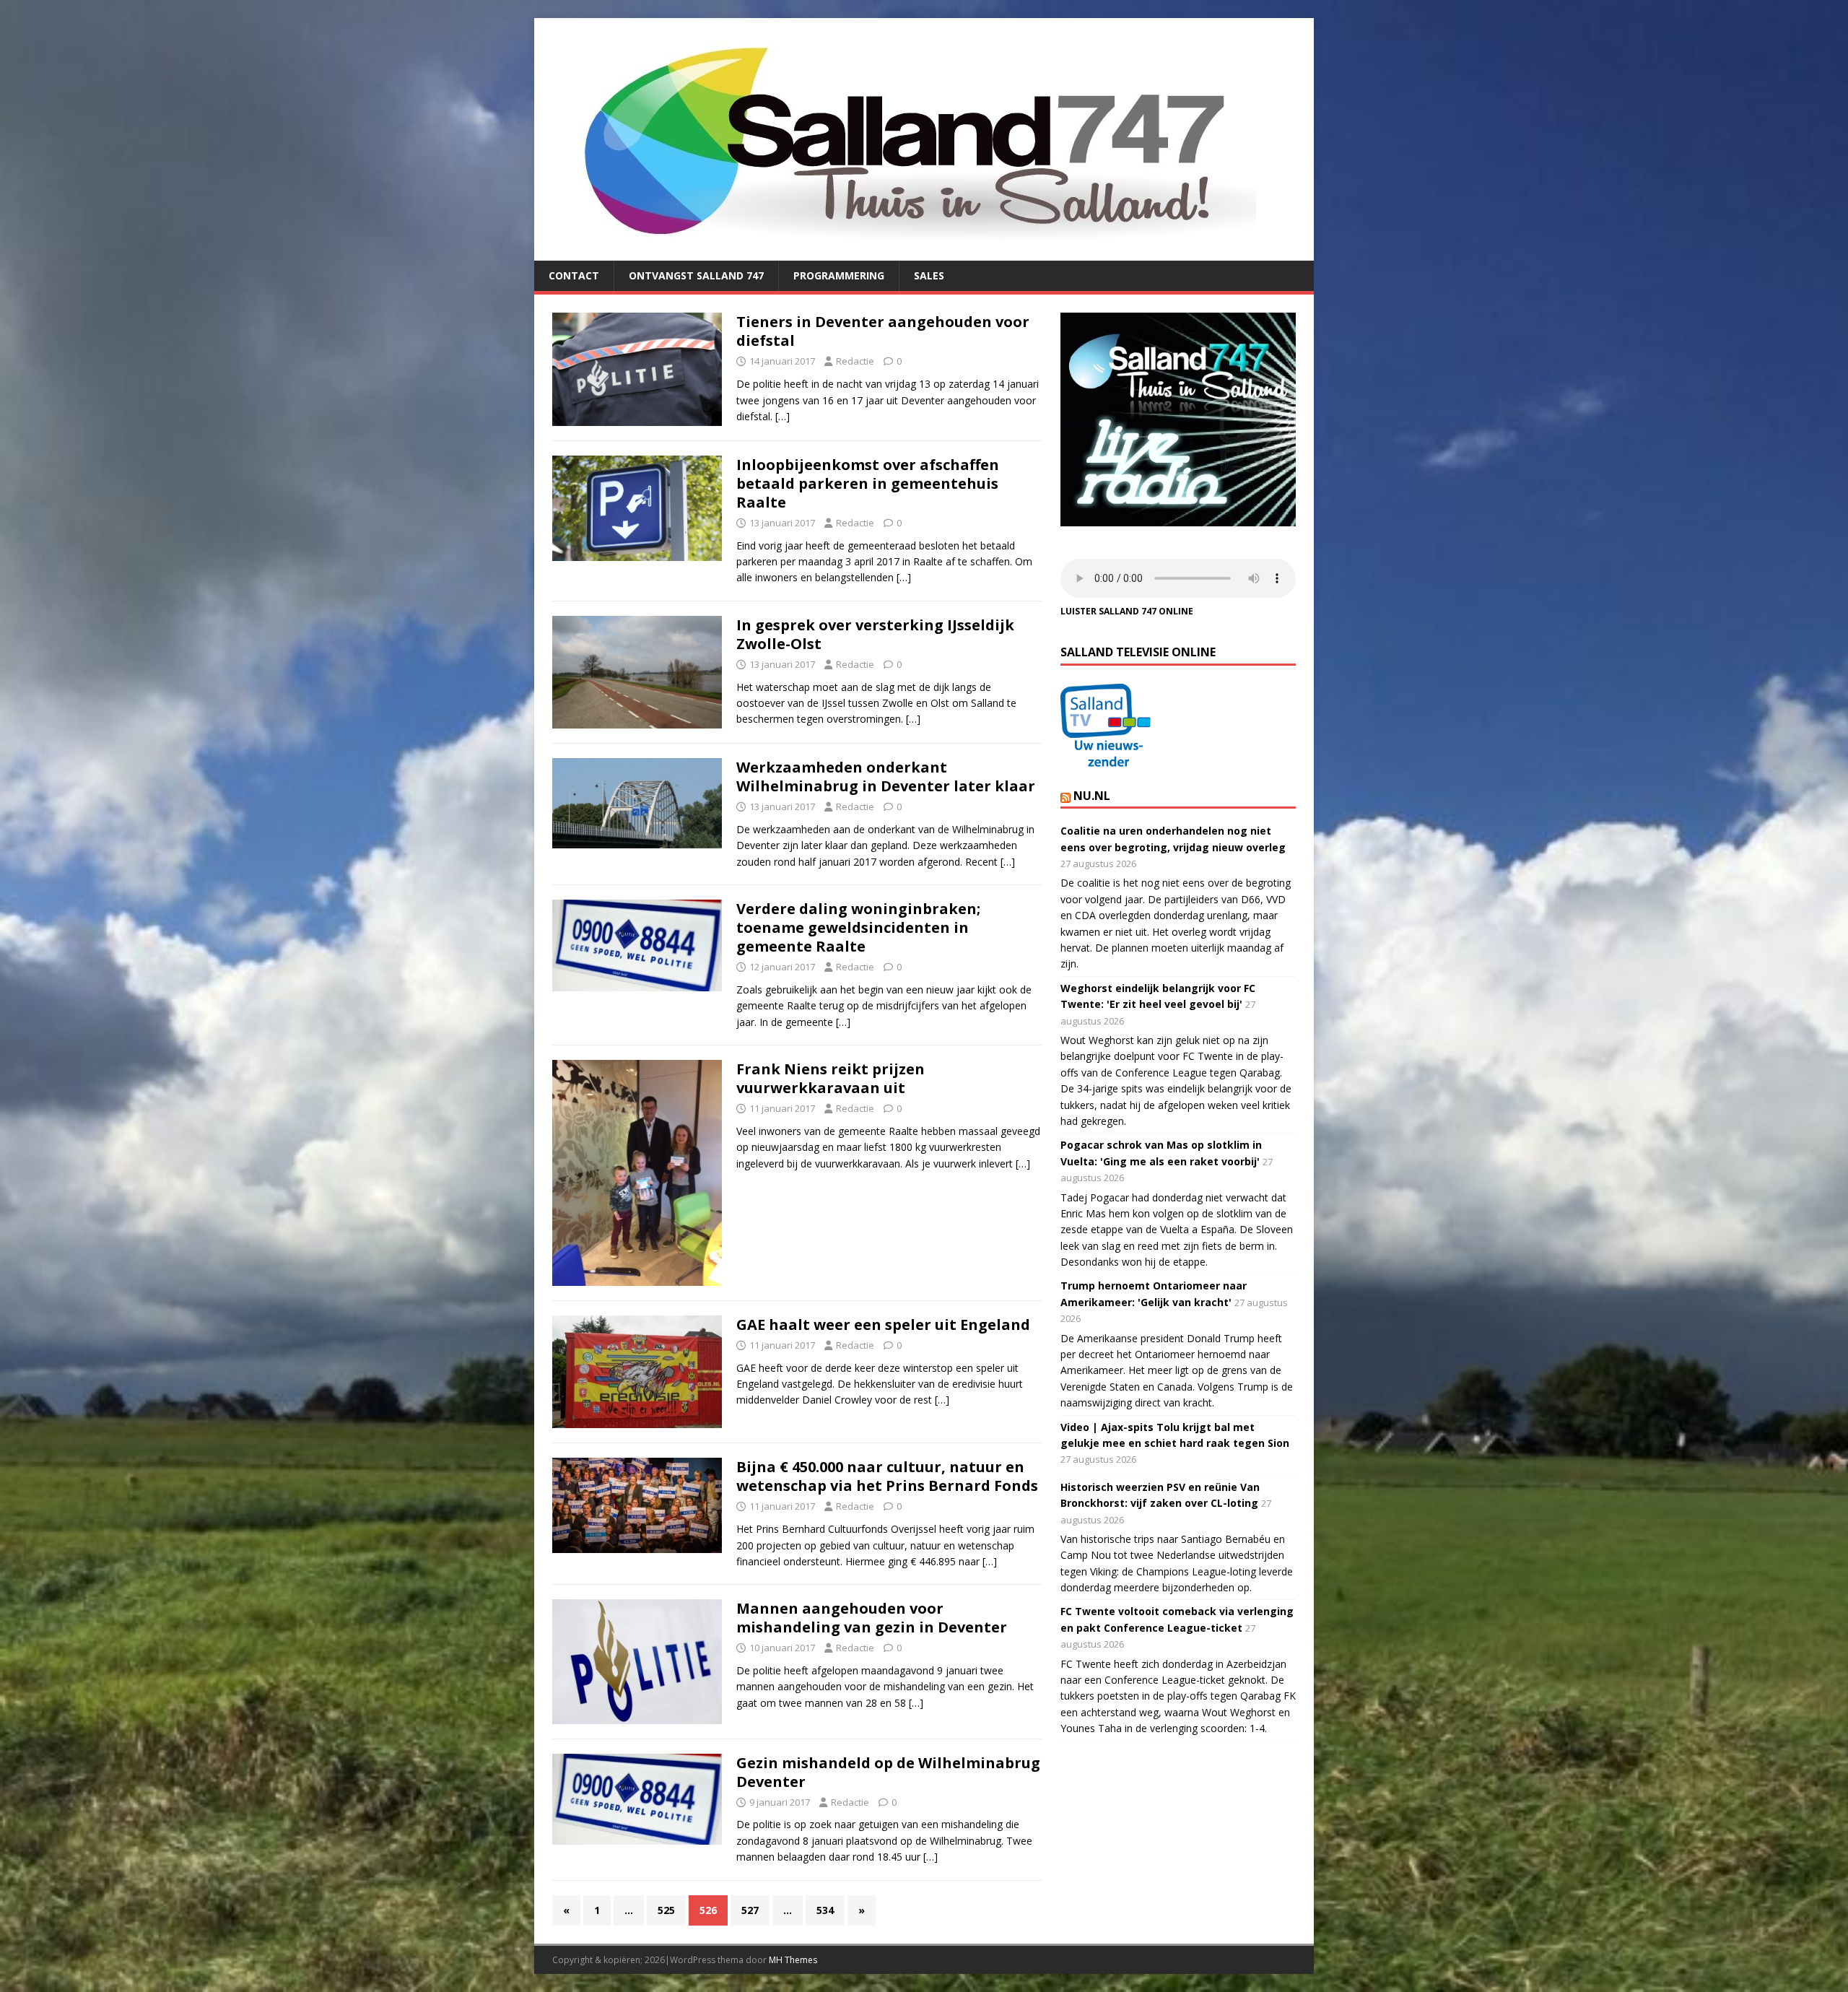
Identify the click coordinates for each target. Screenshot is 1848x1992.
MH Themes (793, 1960)
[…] (783, 416)
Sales (929, 275)
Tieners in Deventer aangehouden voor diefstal (883, 331)
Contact (574, 275)
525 (666, 1910)
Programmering (839, 275)
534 (825, 1910)
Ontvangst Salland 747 (696, 275)
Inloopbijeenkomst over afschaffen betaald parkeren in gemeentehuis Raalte (868, 483)
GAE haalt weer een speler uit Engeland (883, 1325)
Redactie (855, 361)
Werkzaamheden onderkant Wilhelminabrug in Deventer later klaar (886, 777)
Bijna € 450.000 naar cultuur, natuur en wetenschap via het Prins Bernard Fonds (887, 1476)
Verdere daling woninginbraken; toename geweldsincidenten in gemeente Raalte (858, 927)
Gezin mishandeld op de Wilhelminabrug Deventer (888, 1772)
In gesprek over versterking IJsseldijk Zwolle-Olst (875, 634)
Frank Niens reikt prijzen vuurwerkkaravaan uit (831, 1078)
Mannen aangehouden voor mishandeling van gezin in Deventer (872, 1618)
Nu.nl (1092, 796)
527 (750, 1910)
